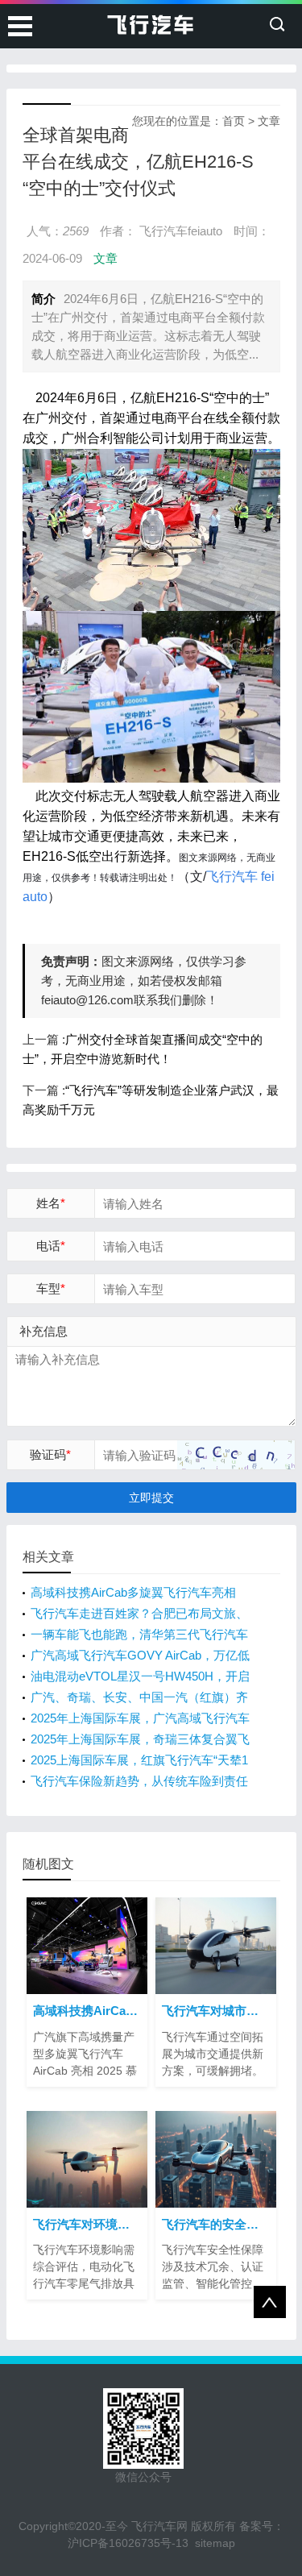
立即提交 (151, 1498)
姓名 (51, 1203)
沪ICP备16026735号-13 (128, 2543)
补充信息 (43, 1331)
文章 (269, 121)
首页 (234, 121)
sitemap (215, 2543)
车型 (51, 1288)
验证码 (50, 1454)
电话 (51, 1246)
